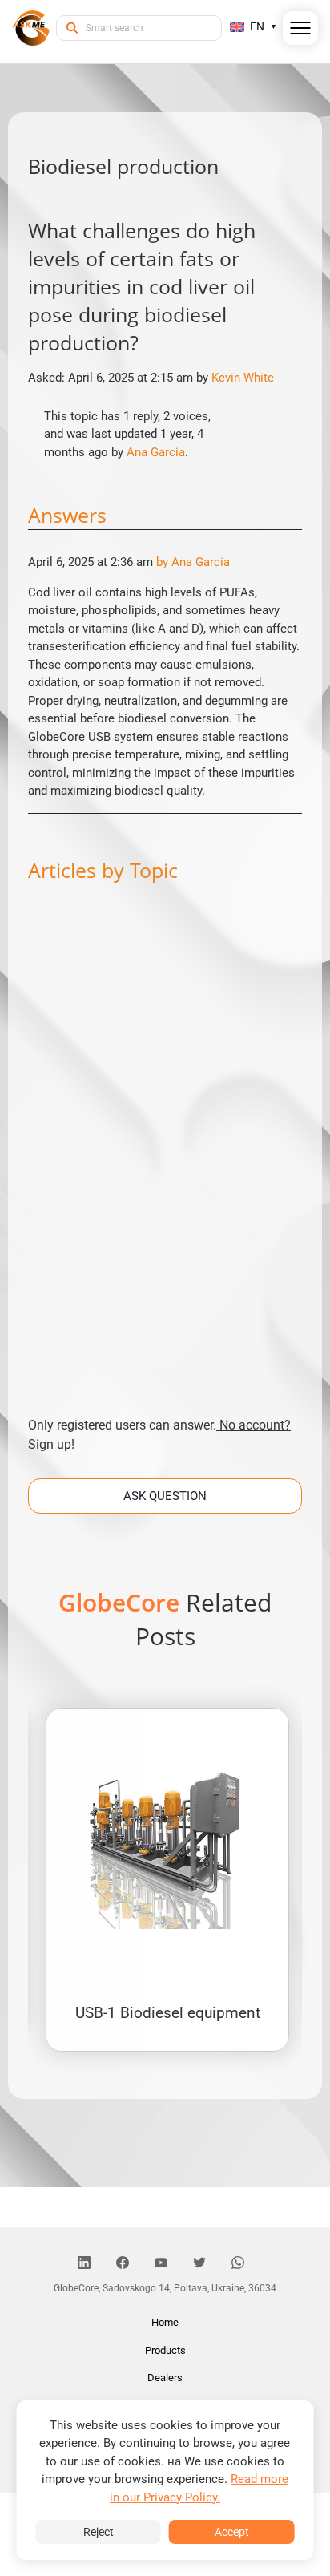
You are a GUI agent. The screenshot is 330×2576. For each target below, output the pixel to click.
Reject (99, 2532)
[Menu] (301, 31)
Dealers (165, 2378)
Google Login (165, 1001)
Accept (232, 2532)
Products (165, 2350)
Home (165, 2322)
